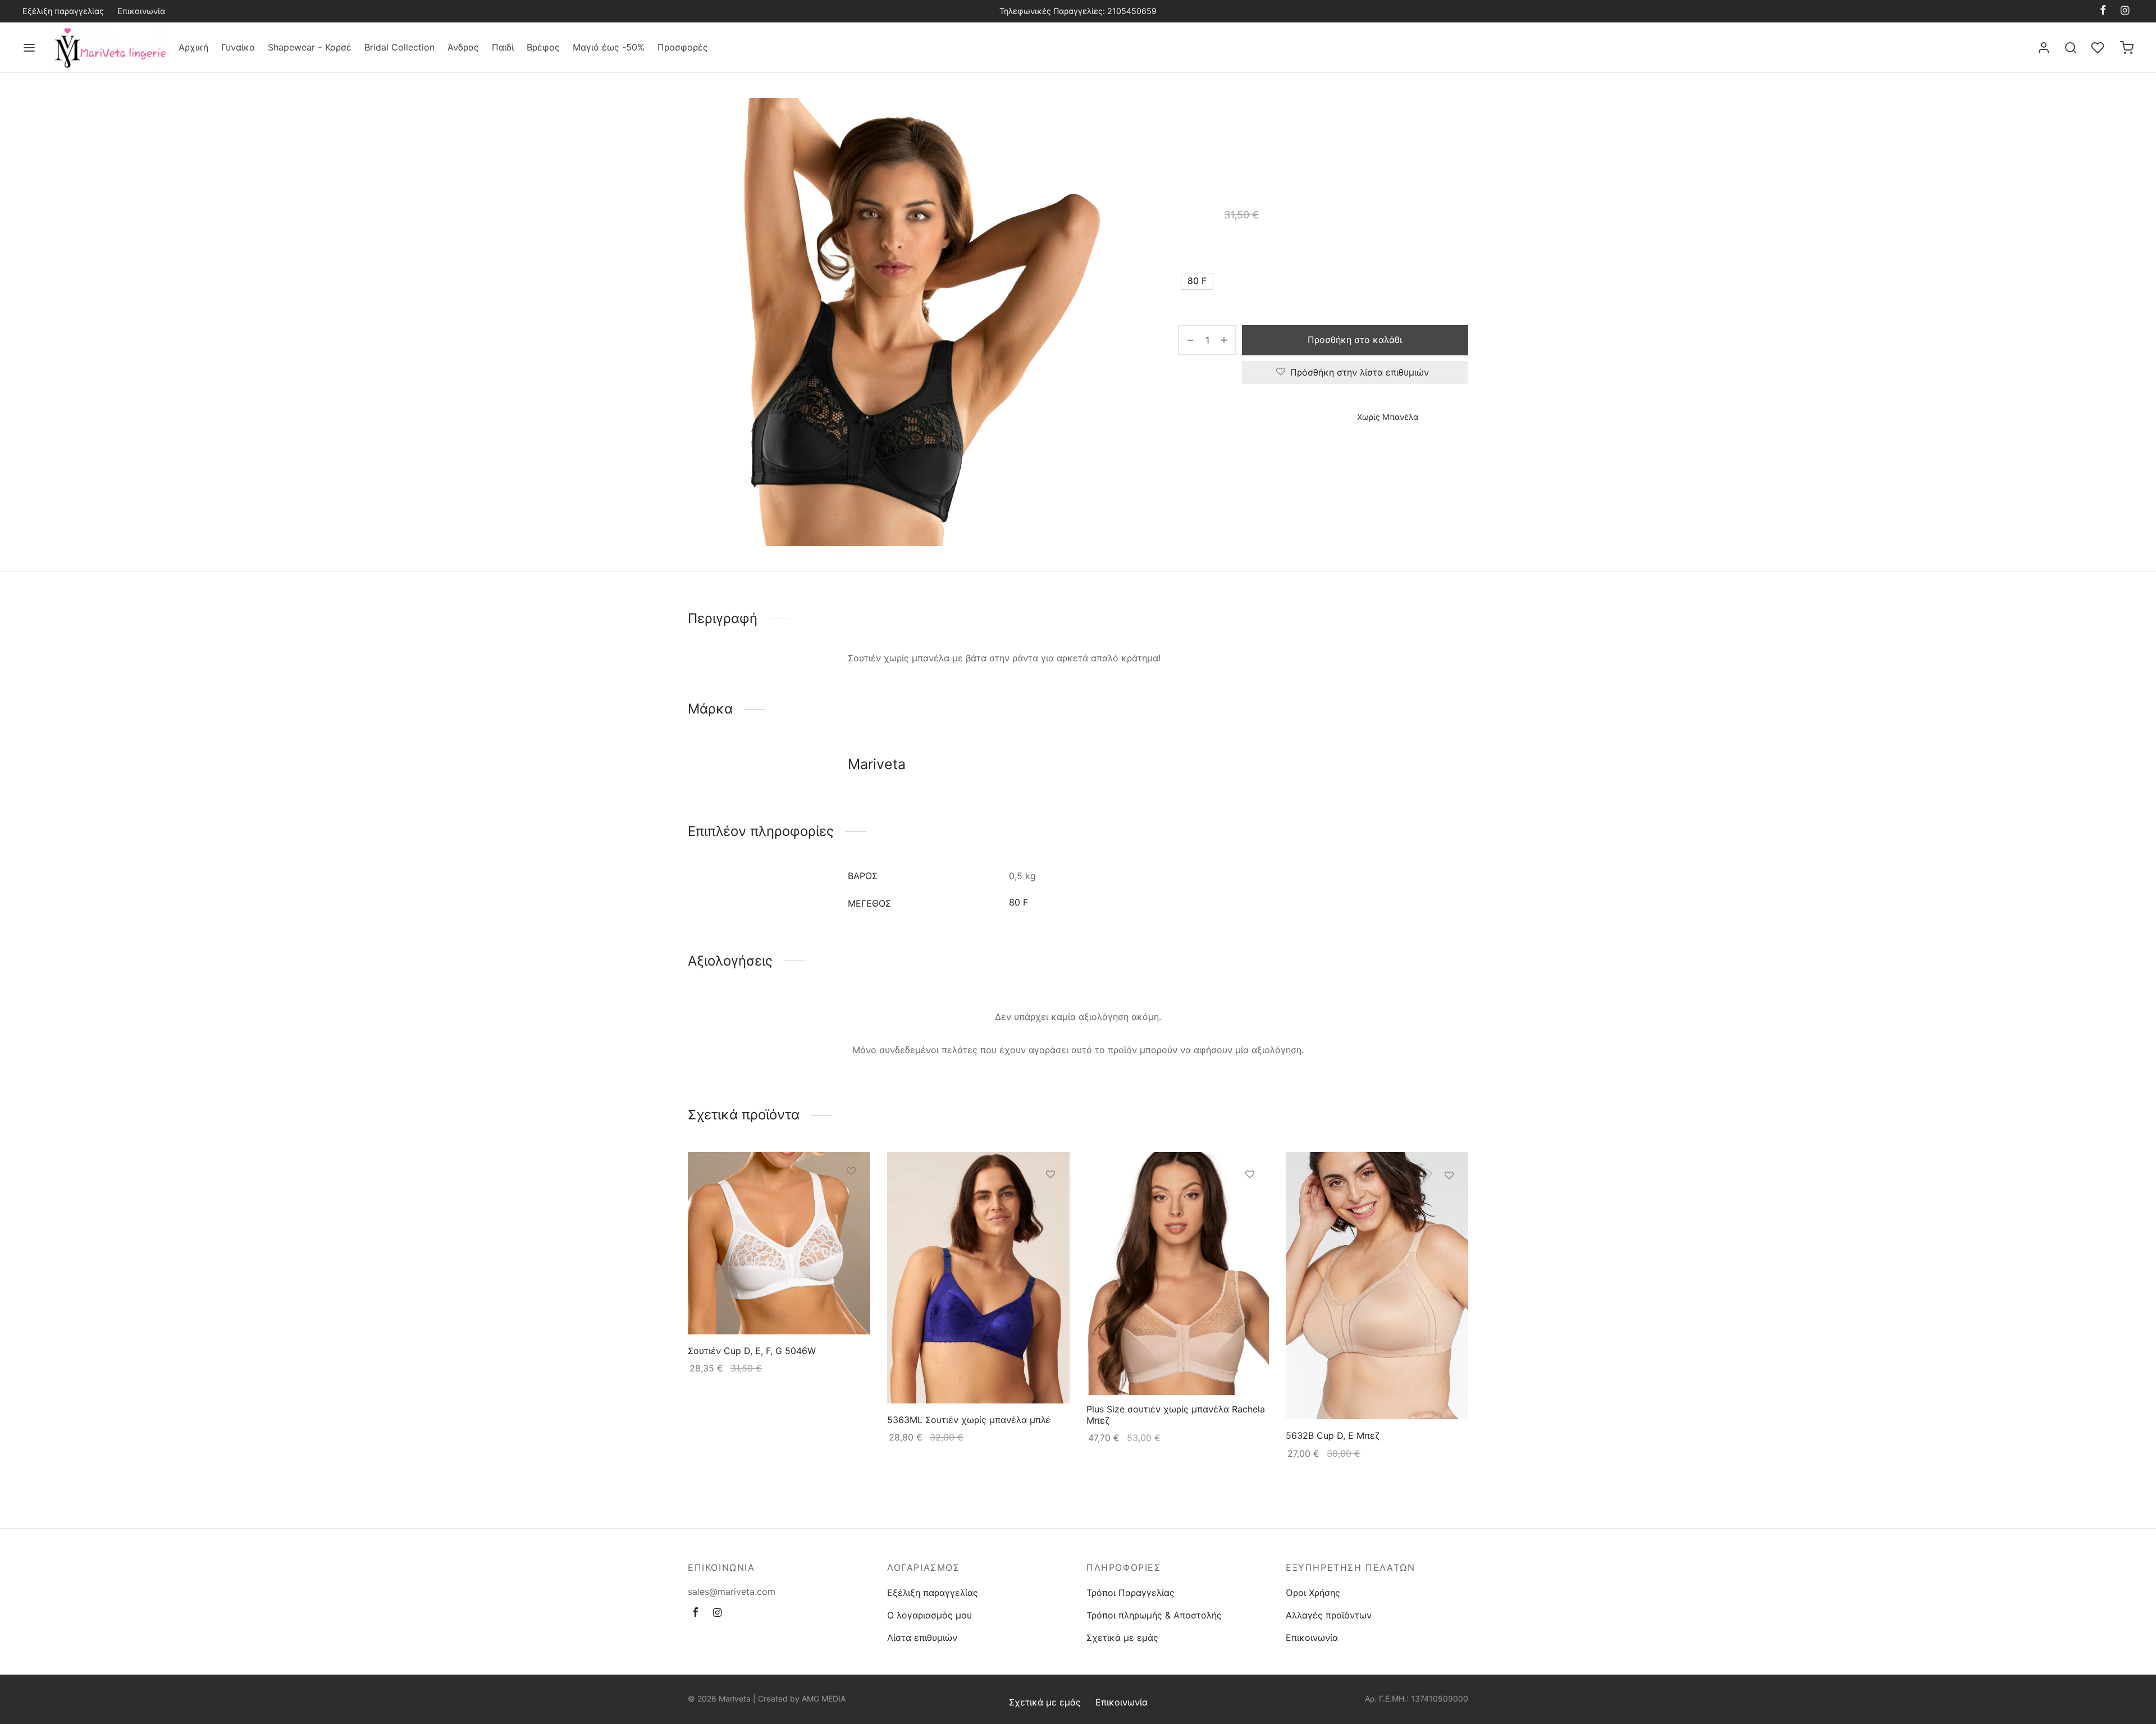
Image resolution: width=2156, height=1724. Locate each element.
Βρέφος (543, 47)
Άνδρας (463, 47)
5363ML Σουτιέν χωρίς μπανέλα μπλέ (969, 1420)
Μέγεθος (1198, 249)
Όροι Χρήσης (1313, 1593)
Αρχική (193, 47)
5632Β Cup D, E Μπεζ (1333, 1436)
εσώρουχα (1303, 122)
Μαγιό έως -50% (609, 47)
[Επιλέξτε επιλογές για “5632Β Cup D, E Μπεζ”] (1449, 1201)
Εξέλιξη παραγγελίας (63, 11)
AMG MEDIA (824, 1698)
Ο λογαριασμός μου (929, 1615)
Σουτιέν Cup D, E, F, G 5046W (752, 1351)
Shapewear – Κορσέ (310, 47)
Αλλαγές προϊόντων (1329, 1615)
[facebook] (2103, 11)
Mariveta (1196, 450)
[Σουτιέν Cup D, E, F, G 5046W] (779, 1243)
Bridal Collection (399, 47)
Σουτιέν (1347, 122)
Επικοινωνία (141, 11)
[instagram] (2125, 11)
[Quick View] (851, 1223)
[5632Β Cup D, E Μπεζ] (1377, 1286)
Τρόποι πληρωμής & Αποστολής (1154, 1615)
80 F (1018, 902)
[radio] (1197, 281)
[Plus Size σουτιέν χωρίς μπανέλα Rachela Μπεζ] (1178, 1273)
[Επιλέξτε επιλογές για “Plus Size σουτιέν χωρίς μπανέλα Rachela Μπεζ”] (1250, 1200)
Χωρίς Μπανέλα (1403, 122)
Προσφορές (683, 47)
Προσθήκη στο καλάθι (1355, 340)
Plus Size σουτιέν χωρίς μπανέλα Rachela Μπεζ (1176, 1415)
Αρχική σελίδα (1205, 122)
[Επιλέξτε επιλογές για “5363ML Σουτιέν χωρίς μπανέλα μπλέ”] (1050, 1201)
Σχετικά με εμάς (1122, 1638)
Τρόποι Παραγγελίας (1130, 1593)
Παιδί (503, 47)
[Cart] (2127, 48)
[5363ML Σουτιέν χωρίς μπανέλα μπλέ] (978, 1278)
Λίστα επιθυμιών (922, 1638)
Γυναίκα (238, 47)
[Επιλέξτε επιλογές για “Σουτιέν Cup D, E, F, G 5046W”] (851, 1197)
